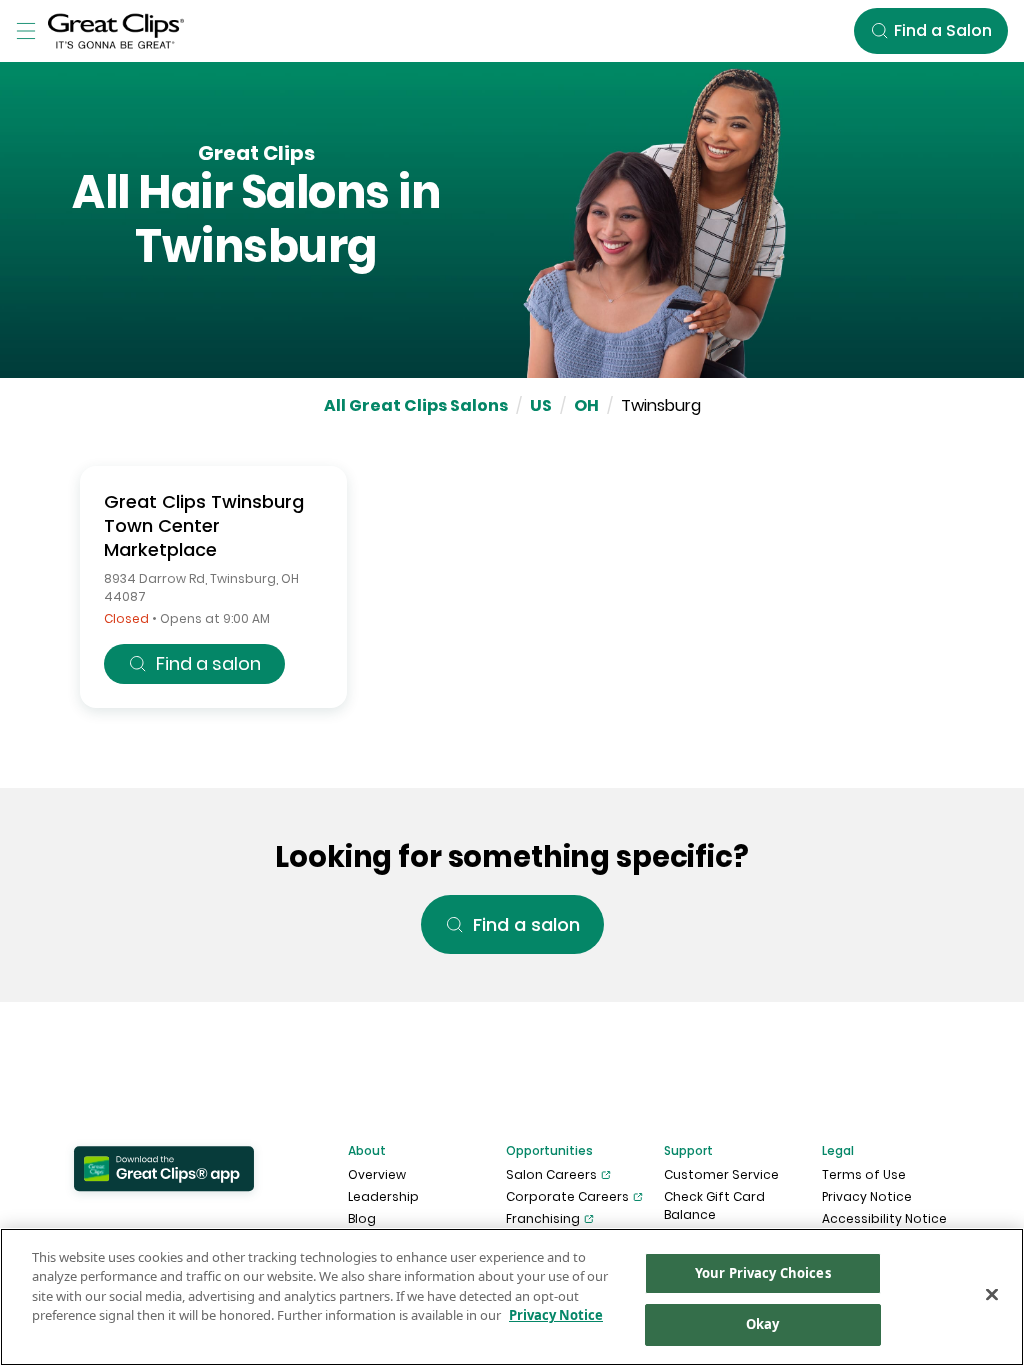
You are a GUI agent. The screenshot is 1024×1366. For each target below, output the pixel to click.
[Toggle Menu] (26, 31)
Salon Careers (551, 1174)
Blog (362, 1218)
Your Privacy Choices (763, 1273)
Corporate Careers (567, 1196)
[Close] (992, 1294)
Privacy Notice (867, 1196)
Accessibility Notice (884, 1218)
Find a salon (208, 663)
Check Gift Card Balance (714, 1205)
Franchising (543, 1218)
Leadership (383, 1196)
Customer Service (721, 1174)
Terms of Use (864, 1174)
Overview (377, 1174)
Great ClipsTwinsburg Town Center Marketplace (204, 525)
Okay (763, 1324)
